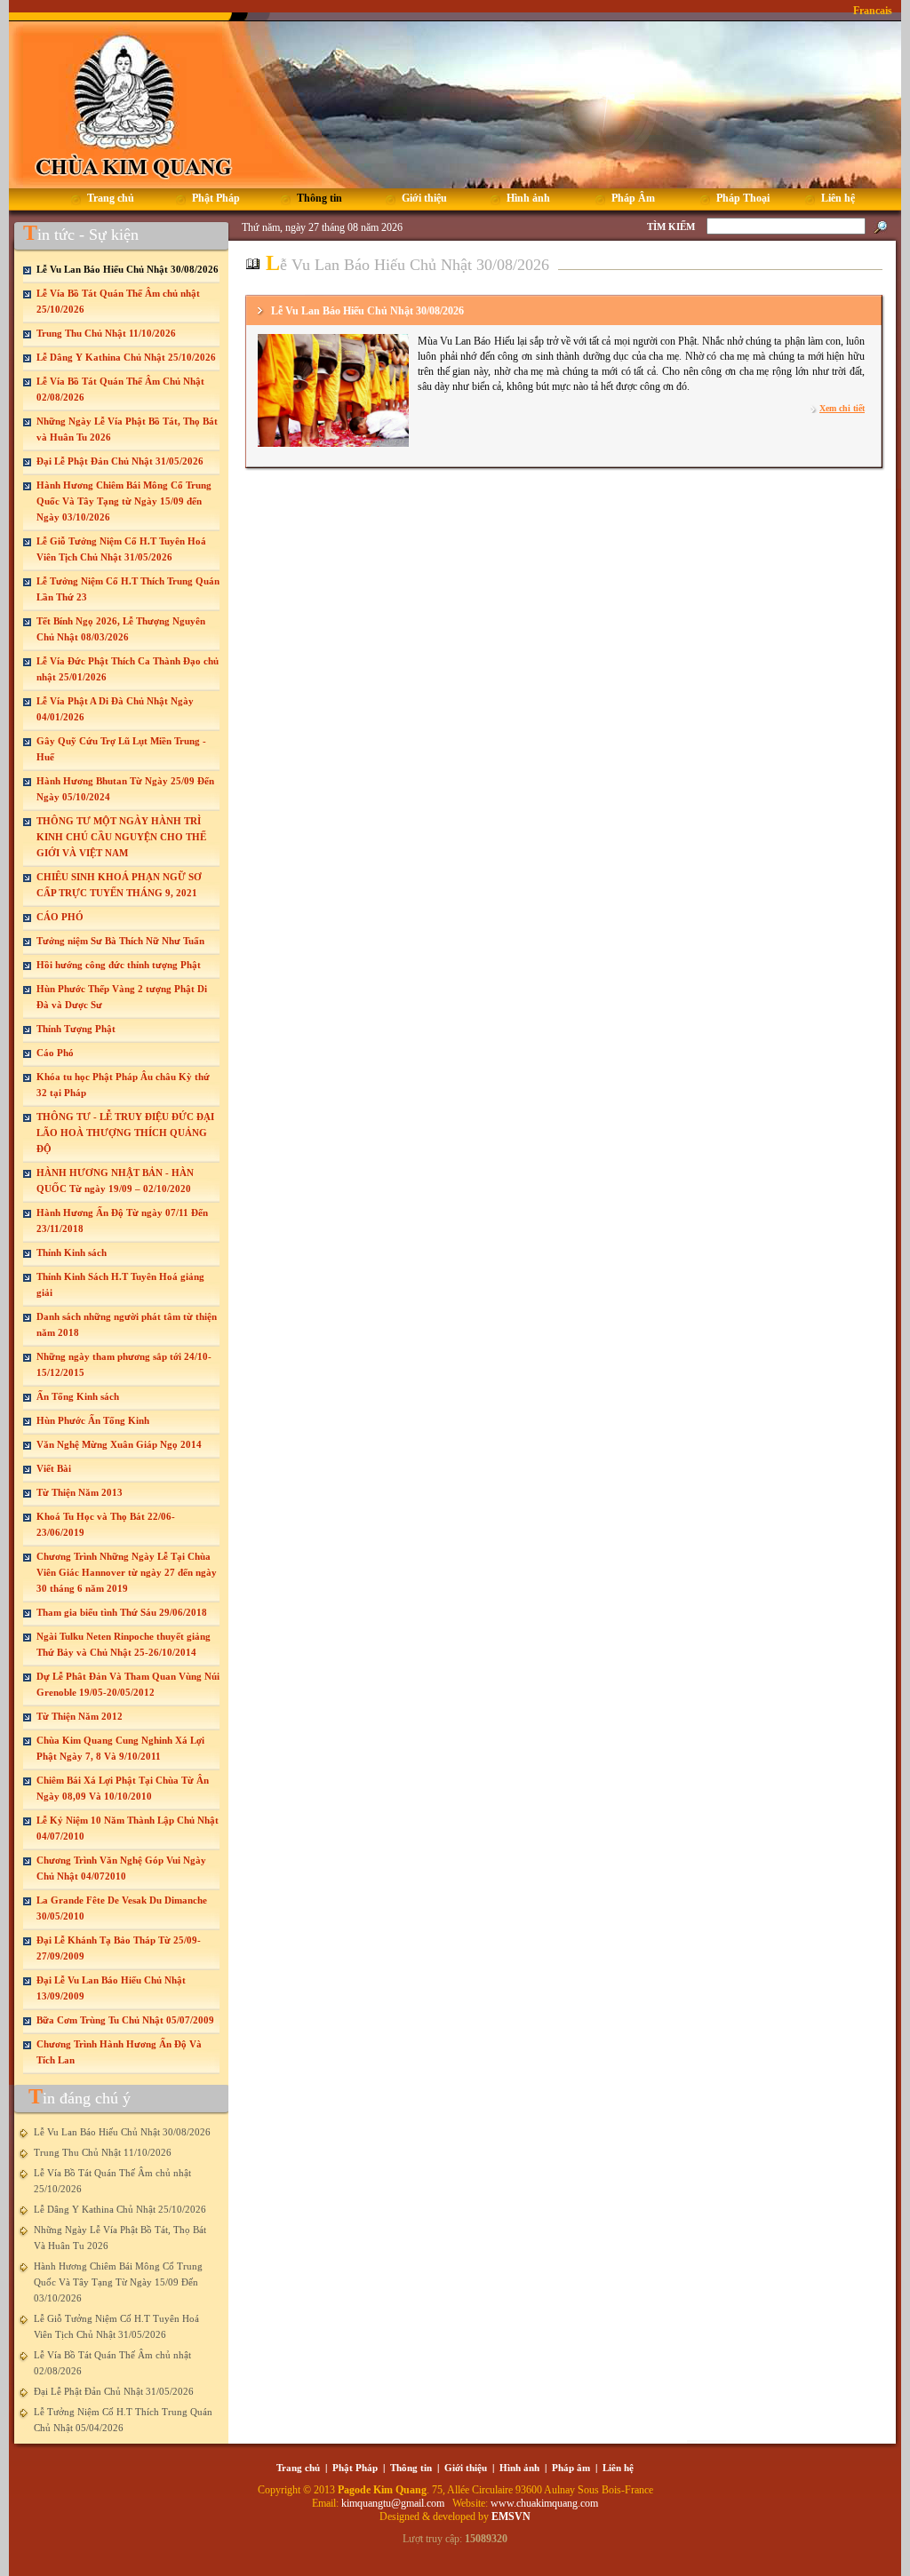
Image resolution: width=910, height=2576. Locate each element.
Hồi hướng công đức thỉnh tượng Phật (119, 965)
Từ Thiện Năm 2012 (80, 1716)
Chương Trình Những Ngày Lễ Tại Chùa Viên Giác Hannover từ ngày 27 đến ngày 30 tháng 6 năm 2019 (127, 1572)
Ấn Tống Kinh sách (78, 1396)
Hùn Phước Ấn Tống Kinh (93, 1420)
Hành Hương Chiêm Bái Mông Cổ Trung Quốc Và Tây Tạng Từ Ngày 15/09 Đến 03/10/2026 (118, 2282)
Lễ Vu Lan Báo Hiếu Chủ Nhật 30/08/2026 (128, 269)
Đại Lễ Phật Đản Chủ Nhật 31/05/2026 (120, 461)
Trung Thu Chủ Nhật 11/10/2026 (106, 333)
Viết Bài (54, 1468)
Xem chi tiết (842, 408)
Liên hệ (618, 2468)
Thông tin (411, 2468)
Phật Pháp (355, 2468)
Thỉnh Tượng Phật (76, 1029)
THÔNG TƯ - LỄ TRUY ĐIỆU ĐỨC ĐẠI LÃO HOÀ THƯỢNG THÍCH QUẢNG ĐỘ (125, 1133)
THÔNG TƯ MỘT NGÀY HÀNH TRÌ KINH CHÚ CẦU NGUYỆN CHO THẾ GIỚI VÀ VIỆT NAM (121, 837)
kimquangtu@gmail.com (394, 2503)
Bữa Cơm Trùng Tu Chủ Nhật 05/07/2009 (125, 2020)
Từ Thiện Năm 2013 (80, 1492)
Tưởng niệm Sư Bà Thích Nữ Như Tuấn (120, 941)
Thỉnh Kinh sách (72, 1252)
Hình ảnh (519, 2468)
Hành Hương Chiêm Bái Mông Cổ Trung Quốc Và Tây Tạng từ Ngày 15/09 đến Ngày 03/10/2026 (124, 501)
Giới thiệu (466, 2468)
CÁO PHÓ (60, 917)
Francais (873, 11)
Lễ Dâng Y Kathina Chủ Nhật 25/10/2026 (126, 357)
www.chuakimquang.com (544, 2503)
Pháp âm (571, 2468)
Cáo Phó (55, 1053)
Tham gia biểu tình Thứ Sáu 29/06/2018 (122, 1612)
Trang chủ (298, 2468)
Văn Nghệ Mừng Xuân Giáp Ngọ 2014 (119, 1444)
